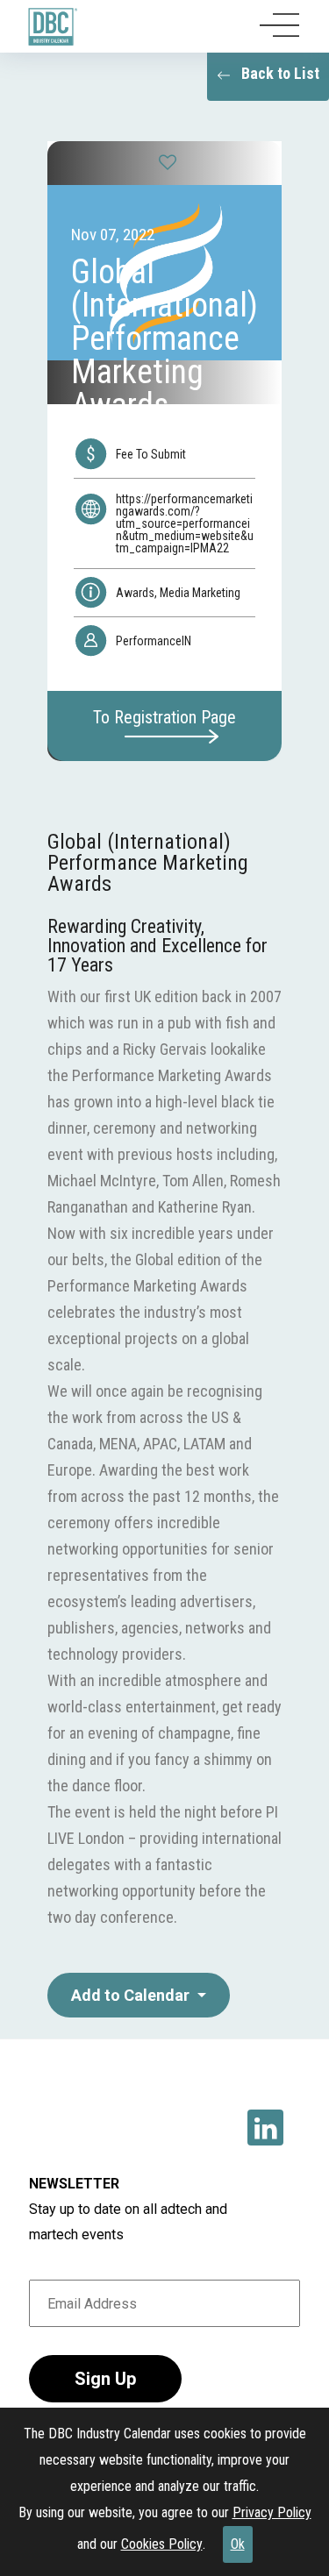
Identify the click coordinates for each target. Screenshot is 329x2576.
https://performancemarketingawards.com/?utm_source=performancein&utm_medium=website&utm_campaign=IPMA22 (185, 523)
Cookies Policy (162, 2544)
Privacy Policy (272, 2512)
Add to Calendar (132, 1995)
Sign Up (105, 2379)
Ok (238, 2544)
